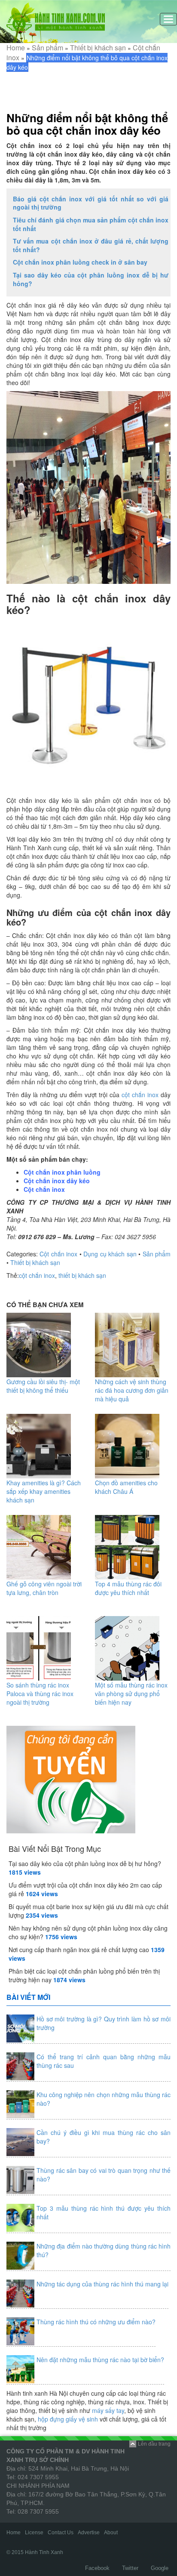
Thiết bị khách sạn (98, 48)
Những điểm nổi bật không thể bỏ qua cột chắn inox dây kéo (87, 124)
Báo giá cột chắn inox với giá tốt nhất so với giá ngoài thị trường (91, 203)
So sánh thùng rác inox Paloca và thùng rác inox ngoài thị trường (40, 1694)
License (34, 2533)
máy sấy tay (108, 2410)
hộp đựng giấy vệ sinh (68, 2419)
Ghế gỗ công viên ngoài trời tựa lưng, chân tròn (44, 1588)
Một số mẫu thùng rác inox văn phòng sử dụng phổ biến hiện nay (131, 1694)
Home (16, 48)
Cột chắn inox (44, 1189)
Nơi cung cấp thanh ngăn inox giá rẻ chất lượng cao (79, 1950)
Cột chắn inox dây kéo (57, 1181)
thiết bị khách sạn (82, 1275)
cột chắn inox (140, 1095)
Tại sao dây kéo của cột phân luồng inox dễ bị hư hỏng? (91, 279)
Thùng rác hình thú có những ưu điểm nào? (96, 2322)
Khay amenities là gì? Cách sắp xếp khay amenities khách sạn (44, 1491)
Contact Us (61, 2533)
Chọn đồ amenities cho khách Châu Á (126, 1487)
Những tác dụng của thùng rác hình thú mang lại (102, 2284)
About (111, 2533)
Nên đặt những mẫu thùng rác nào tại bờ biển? (100, 2360)
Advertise (89, 2533)
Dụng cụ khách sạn (110, 1254)
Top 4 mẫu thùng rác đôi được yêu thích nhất (128, 1588)
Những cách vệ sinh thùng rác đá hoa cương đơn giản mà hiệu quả (132, 1390)
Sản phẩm (47, 48)
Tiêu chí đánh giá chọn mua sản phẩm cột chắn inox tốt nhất (91, 224)
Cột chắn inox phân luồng (62, 1172)
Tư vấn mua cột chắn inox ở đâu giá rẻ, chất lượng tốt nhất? (91, 245)
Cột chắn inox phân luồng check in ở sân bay (80, 262)
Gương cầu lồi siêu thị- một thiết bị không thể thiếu (43, 1386)
